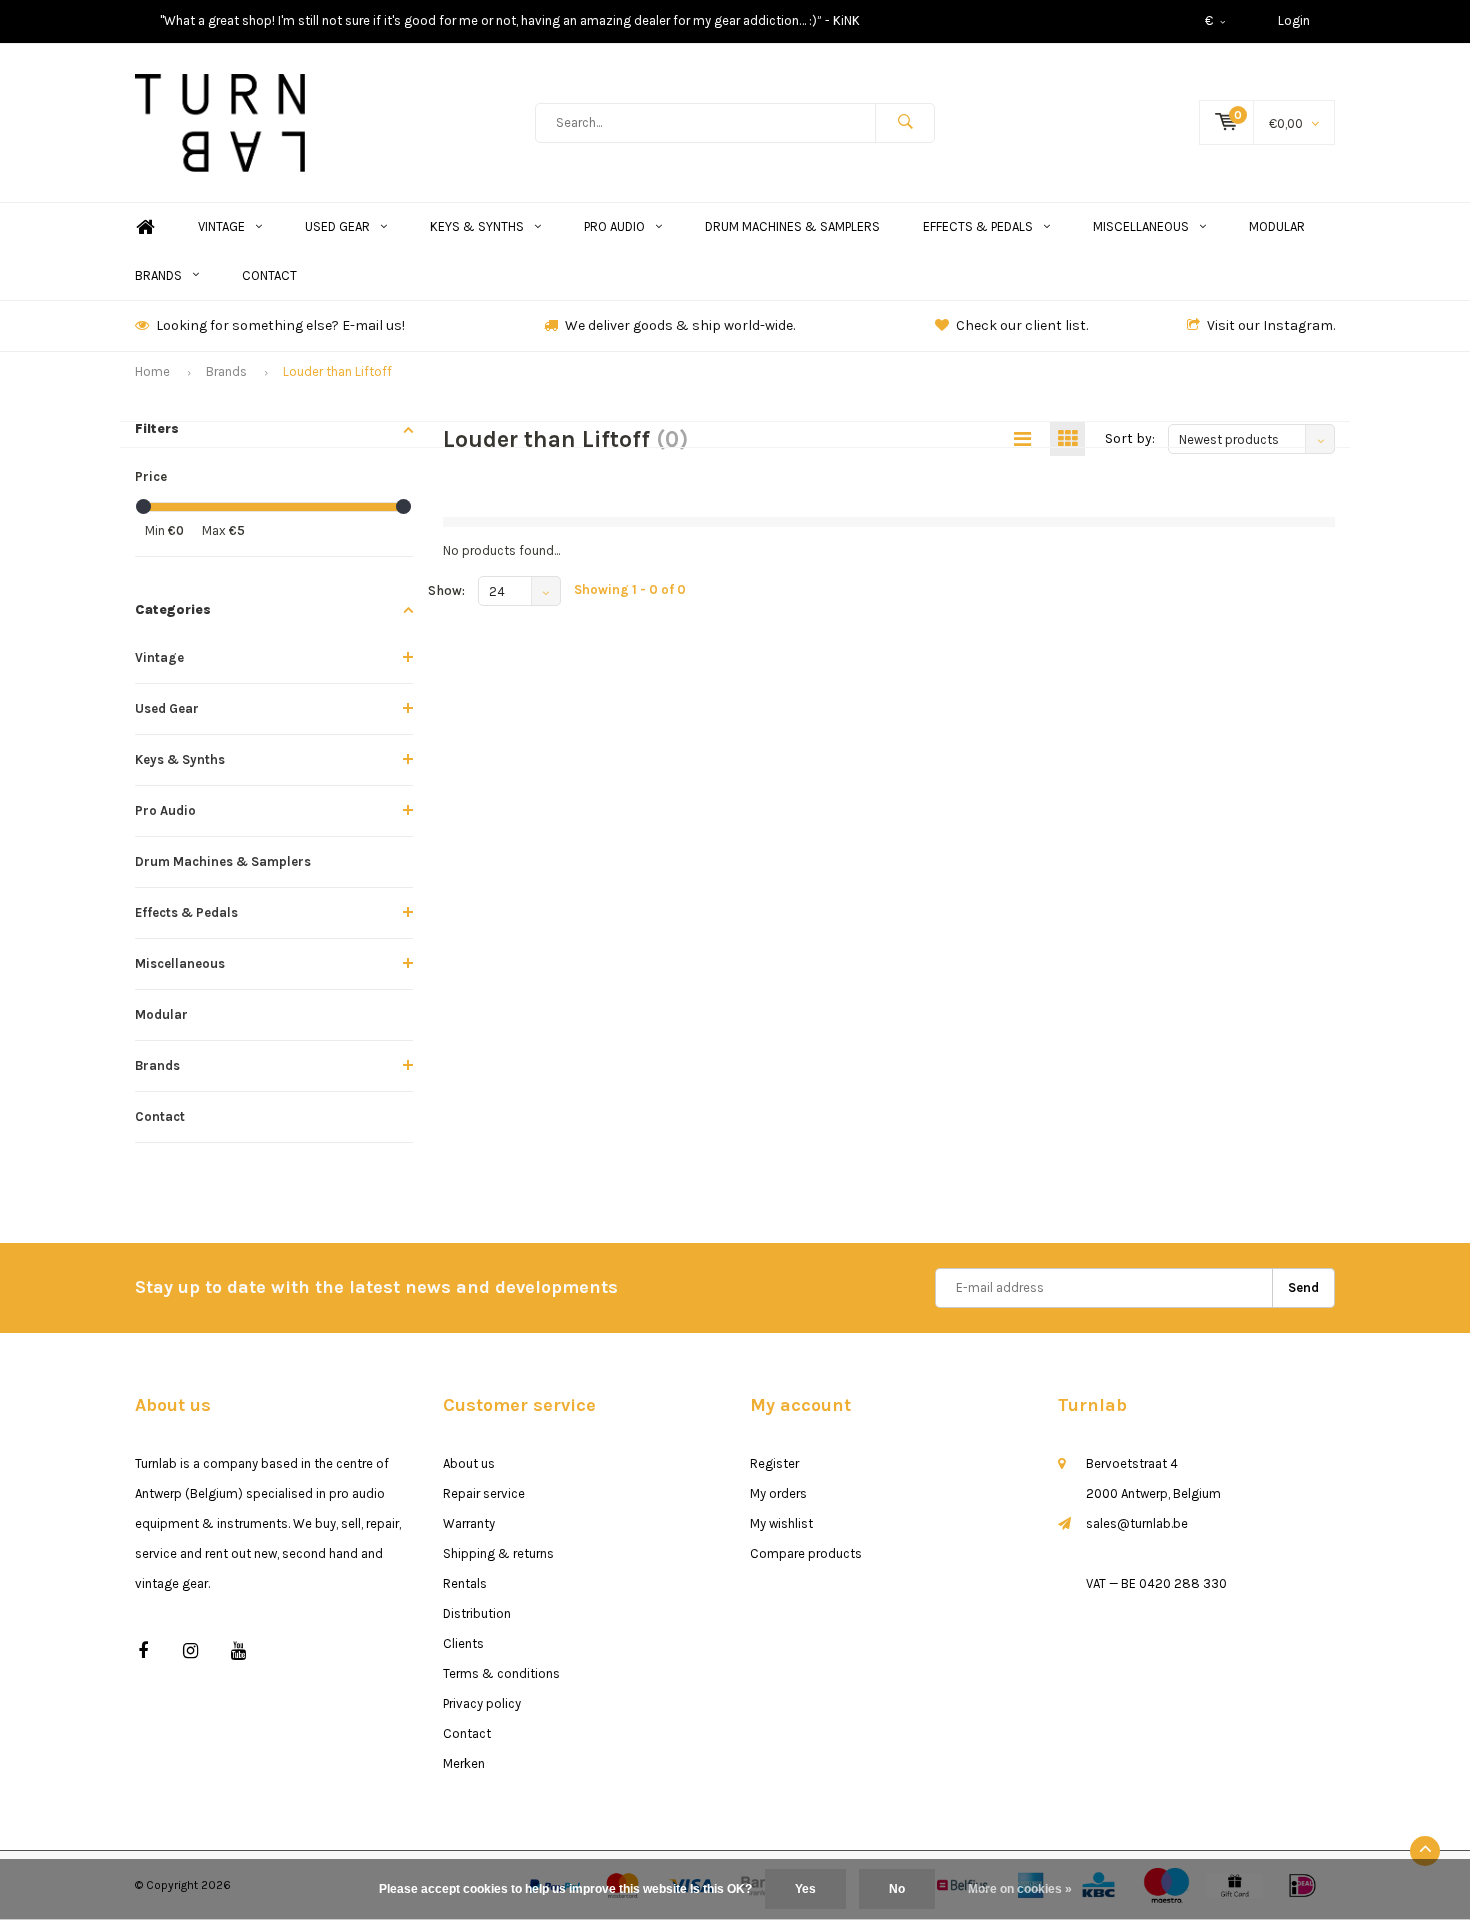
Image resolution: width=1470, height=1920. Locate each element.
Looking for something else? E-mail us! (280, 325)
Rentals (465, 1583)
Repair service (484, 1493)
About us (469, 1463)
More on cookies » (1020, 1889)
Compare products (806, 1553)
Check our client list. (1022, 325)
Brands (158, 275)
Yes (805, 1889)
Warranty (469, 1523)
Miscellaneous (1141, 226)
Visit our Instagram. (1271, 325)
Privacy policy (482, 1703)
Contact (269, 275)
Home (145, 227)
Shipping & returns (498, 1553)
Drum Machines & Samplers (792, 226)
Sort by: (1130, 438)
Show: (446, 590)
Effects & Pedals (978, 226)
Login (1294, 20)
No (897, 1889)
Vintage (221, 226)
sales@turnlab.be (1137, 1523)
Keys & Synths (477, 226)
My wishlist (781, 1523)
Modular (1277, 226)
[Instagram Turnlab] (190, 1651)
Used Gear (337, 226)
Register (774, 1463)
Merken (464, 1763)
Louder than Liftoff (337, 371)
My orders (778, 1493)
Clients (463, 1643)
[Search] (905, 123)
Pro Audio (614, 226)
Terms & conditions (501, 1673)
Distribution (477, 1613)
